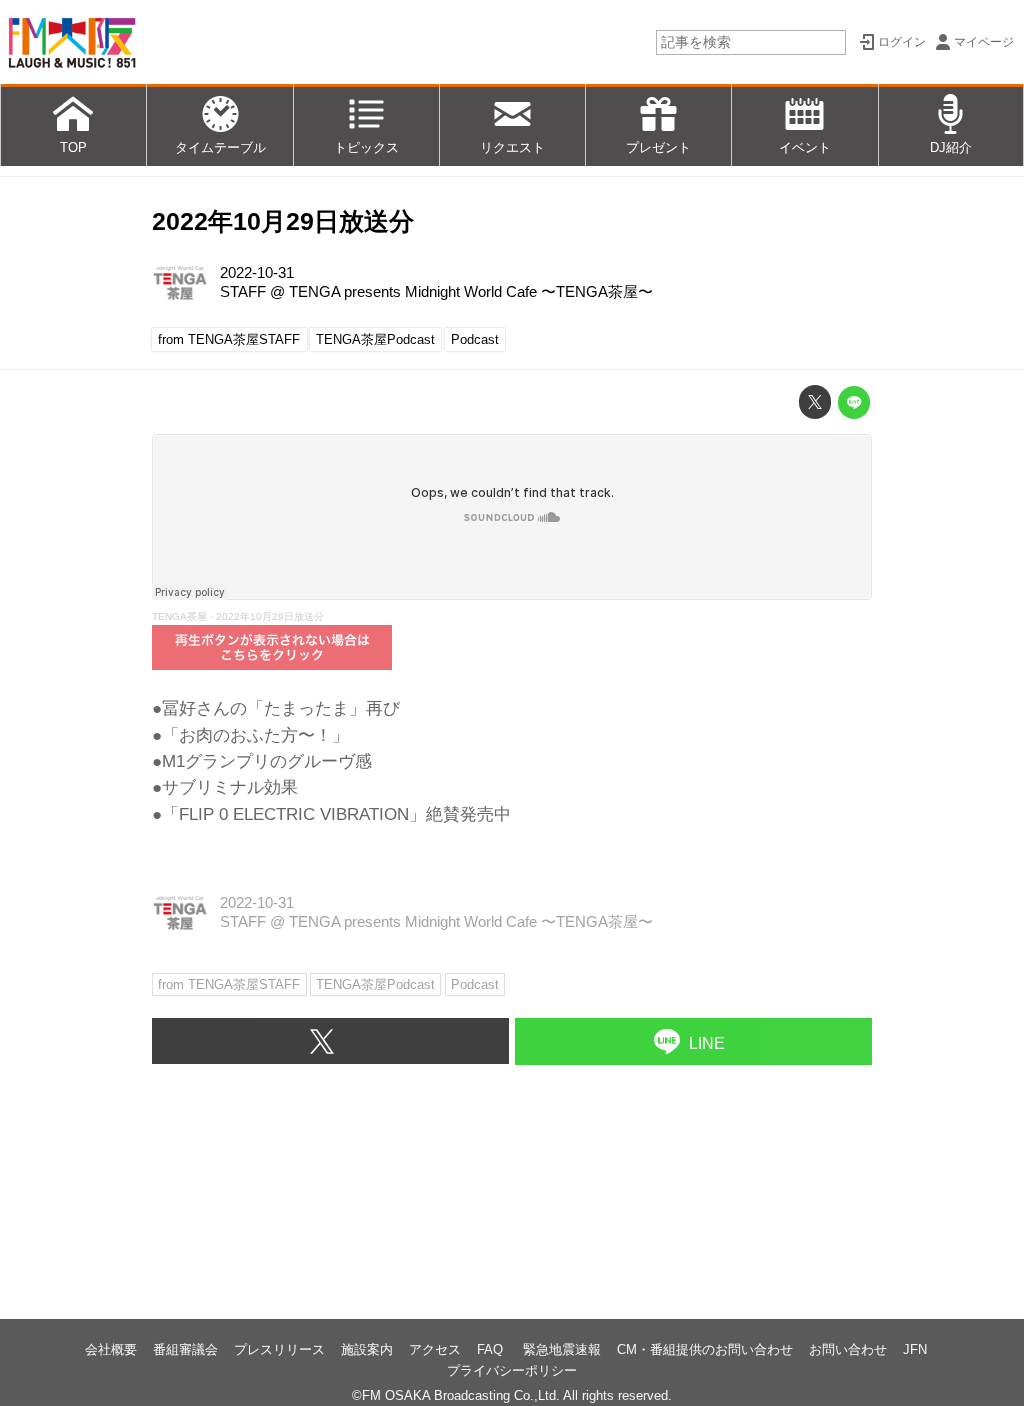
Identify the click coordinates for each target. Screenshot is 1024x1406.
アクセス (435, 1349)
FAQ (492, 1349)
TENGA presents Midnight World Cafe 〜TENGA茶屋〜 (471, 292)
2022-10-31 (257, 273)
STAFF (243, 292)
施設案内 (367, 1349)
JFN (915, 1349)
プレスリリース (279, 1349)
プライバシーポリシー (512, 1370)
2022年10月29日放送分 (283, 221)
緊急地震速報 (562, 1349)
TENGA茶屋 (179, 616)
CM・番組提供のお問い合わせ (705, 1349)
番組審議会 (185, 1349)
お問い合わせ (848, 1349)
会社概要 (111, 1349)
